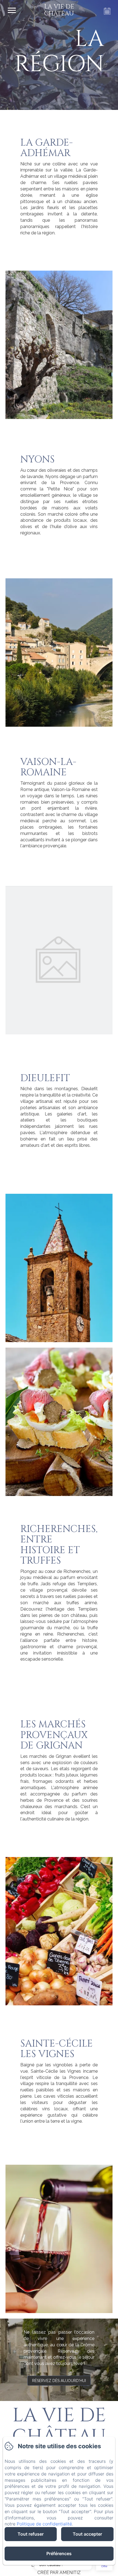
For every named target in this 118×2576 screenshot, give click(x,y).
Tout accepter (87, 2534)
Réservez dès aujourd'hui (59, 2381)
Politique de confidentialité (44, 2524)
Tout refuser (31, 2534)
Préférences (59, 2553)
